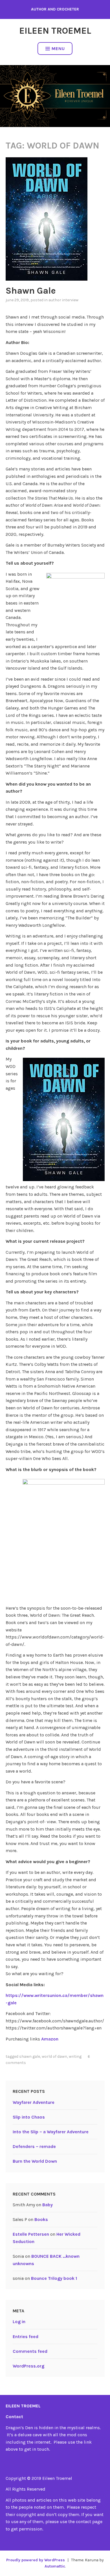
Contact (14, 2417)
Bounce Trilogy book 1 (54, 2278)
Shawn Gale (31, 291)
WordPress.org (28, 2366)
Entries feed (26, 2337)
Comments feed (30, 2351)
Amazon (50, 2039)
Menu (58, 49)
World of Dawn (54, 2056)
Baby (48, 2205)
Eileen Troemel (55, 31)
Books (41, 2219)
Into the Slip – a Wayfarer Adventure (51, 2132)
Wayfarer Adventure (34, 2102)
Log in (19, 2322)
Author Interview (63, 300)
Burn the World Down (35, 2161)
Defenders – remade (34, 2146)
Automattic (55, 2566)
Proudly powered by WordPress (36, 2560)
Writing (75, 2056)
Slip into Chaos (29, 2117)
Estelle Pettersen (31, 2234)
